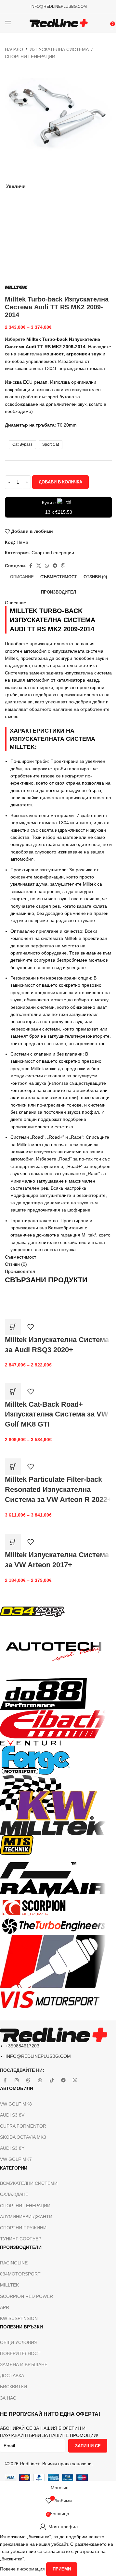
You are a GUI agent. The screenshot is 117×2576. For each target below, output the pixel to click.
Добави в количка (60, 482)
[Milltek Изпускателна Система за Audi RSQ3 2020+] (54, 1300)
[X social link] (39, 566)
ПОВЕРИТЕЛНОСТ (20, 2353)
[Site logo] (59, 23)
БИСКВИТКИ (13, 2387)
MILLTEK (9, 2285)
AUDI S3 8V (12, 2115)
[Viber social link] (63, 566)
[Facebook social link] (31, 566)
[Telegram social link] (55, 566)
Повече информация (23, 2569)
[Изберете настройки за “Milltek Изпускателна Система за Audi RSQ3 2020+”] (13, 1327)
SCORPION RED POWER (26, 2296)
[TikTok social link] (52, 2081)
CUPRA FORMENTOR (23, 2126)
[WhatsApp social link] (47, 566)
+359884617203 (22, 2046)
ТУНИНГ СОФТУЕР (21, 2239)
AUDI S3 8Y (12, 2148)
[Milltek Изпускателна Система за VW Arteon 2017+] (36, 1522)
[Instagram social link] (17, 2081)
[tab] (22, 577)
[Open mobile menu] (8, 23)
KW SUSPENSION (19, 2318)
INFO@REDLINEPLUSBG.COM (59, 6)
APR (5, 2307)
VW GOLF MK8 (16, 2104)
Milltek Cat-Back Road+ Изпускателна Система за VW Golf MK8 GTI (57, 1414)
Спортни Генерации (30, 57)
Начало (14, 49)
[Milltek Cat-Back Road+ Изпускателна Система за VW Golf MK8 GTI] (58, 1376)
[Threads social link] (28, 2081)
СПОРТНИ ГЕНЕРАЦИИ (25, 2206)
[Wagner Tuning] (54, 1811)
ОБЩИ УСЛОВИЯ (19, 2342)
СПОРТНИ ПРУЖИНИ (23, 2228)
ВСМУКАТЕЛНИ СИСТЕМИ (29, 2183)
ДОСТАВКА (12, 2376)
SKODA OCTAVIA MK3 (23, 2137)
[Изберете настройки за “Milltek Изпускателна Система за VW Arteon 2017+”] (13, 1542)
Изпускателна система (59, 49)
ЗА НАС (8, 2398)
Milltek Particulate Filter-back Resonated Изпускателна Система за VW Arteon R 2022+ (58, 1489)
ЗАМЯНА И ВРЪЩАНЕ (24, 2365)
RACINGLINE (14, 2263)
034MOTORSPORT (20, 2274)
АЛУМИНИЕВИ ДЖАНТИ (26, 2217)
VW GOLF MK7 (16, 2159)
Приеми (62, 2569)
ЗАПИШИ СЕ (88, 2446)
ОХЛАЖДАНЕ (14, 2194)
